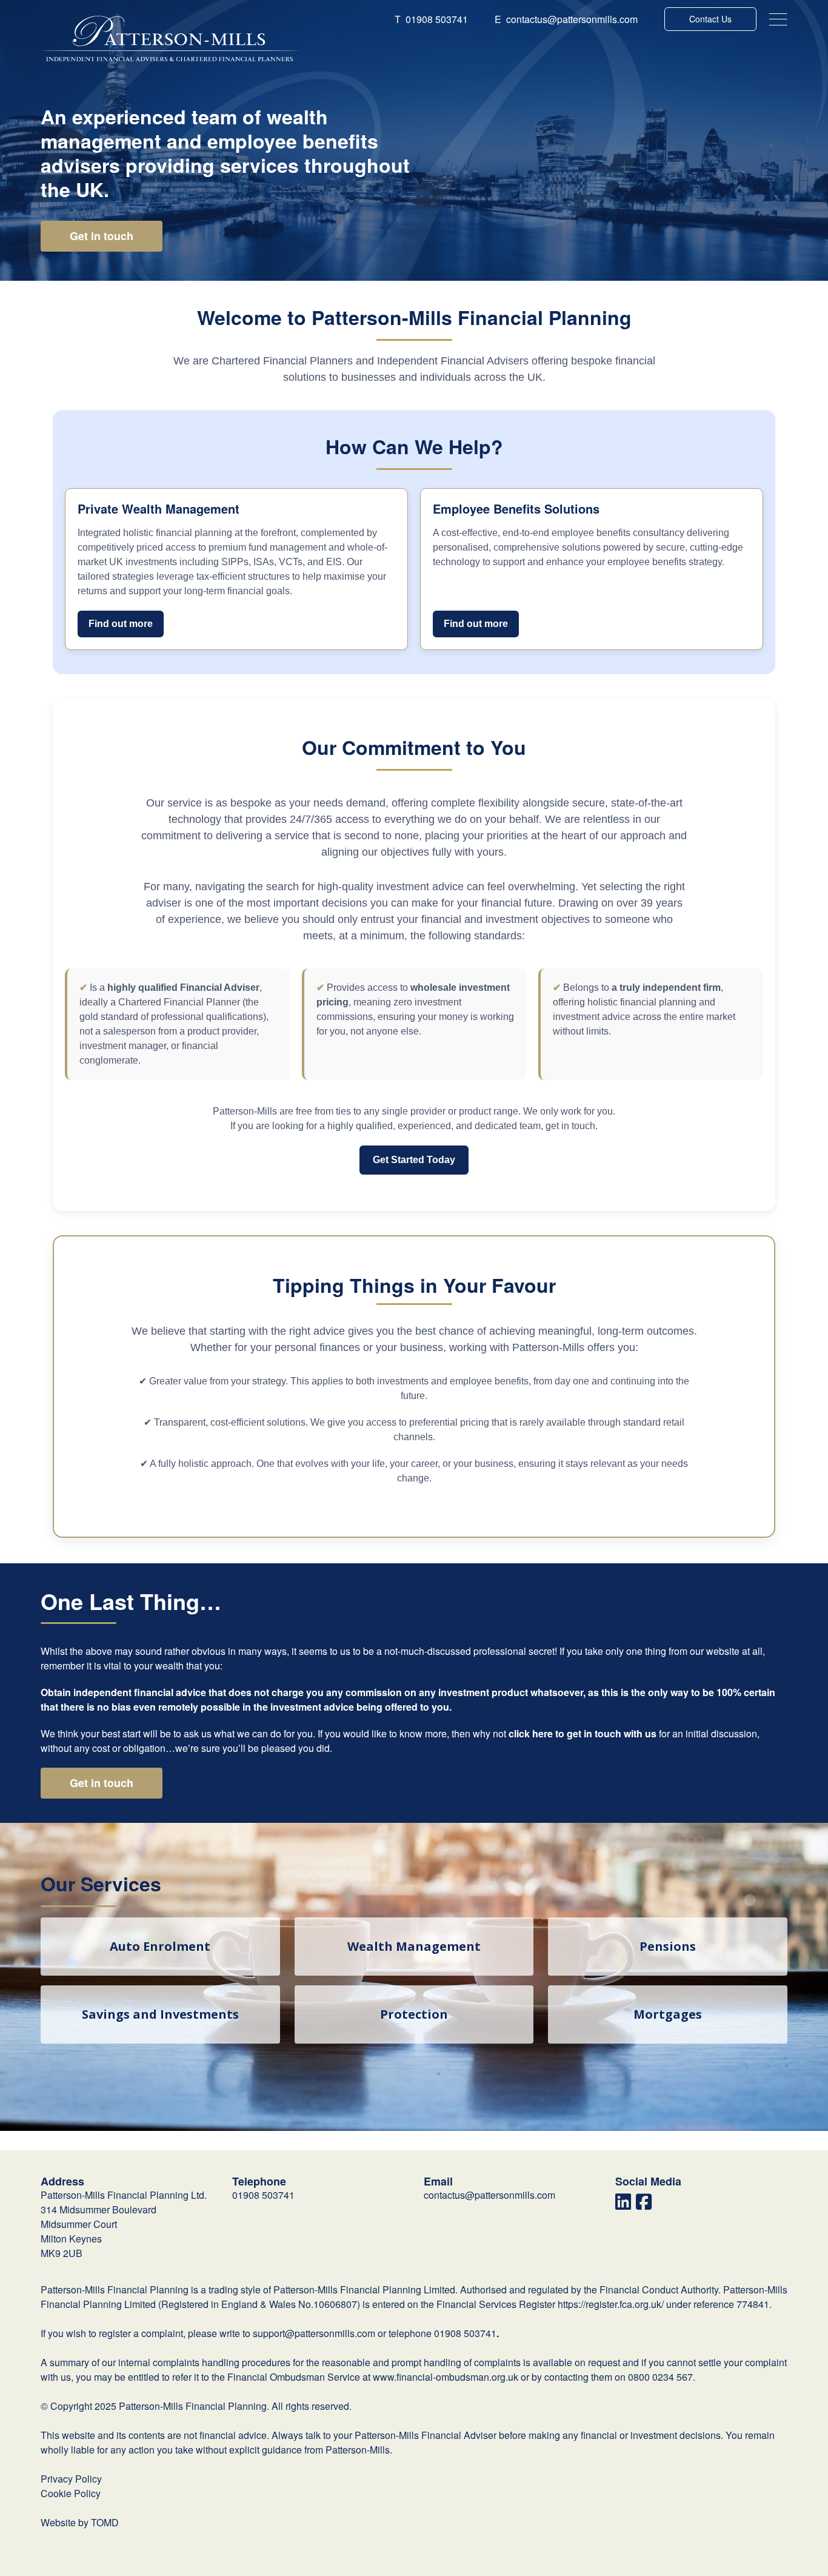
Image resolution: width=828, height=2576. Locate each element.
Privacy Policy (71, 2479)
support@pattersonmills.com (314, 2333)
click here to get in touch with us (583, 1733)
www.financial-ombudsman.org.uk (446, 2377)
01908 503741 (431, 19)
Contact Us (710, 19)
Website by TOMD (80, 2522)
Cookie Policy (71, 2493)
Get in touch (102, 236)
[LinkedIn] (623, 2205)
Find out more (121, 624)
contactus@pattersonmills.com (566, 19)
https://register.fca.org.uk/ (611, 2304)
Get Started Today (414, 1160)
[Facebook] (644, 2205)
